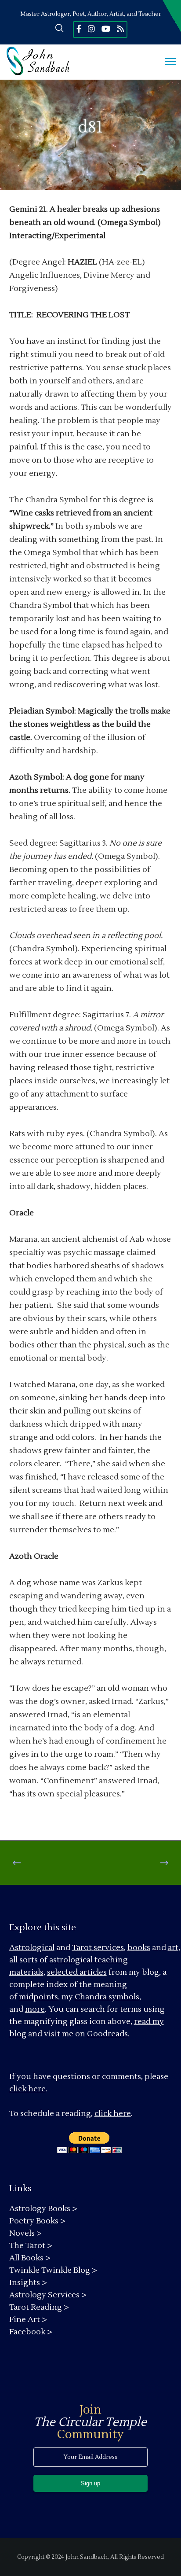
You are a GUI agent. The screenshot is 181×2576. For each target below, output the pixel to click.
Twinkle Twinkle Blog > (53, 2270)
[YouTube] (106, 29)
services (109, 1948)
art (173, 1948)
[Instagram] (91, 29)
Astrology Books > (43, 2209)
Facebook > (31, 2332)
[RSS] (120, 29)
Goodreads (107, 2034)
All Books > (30, 2258)
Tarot (82, 1948)
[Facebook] (79, 29)
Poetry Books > (37, 2221)
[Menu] (167, 62)
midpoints (38, 1997)
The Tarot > (31, 2246)
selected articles (77, 1972)
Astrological (32, 1948)
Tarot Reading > (39, 2307)
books (139, 1948)
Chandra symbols (107, 1997)
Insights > (28, 2283)
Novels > (25, 2233)
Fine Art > (28, 2320)
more (35, 2009)
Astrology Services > (48, 2295)
